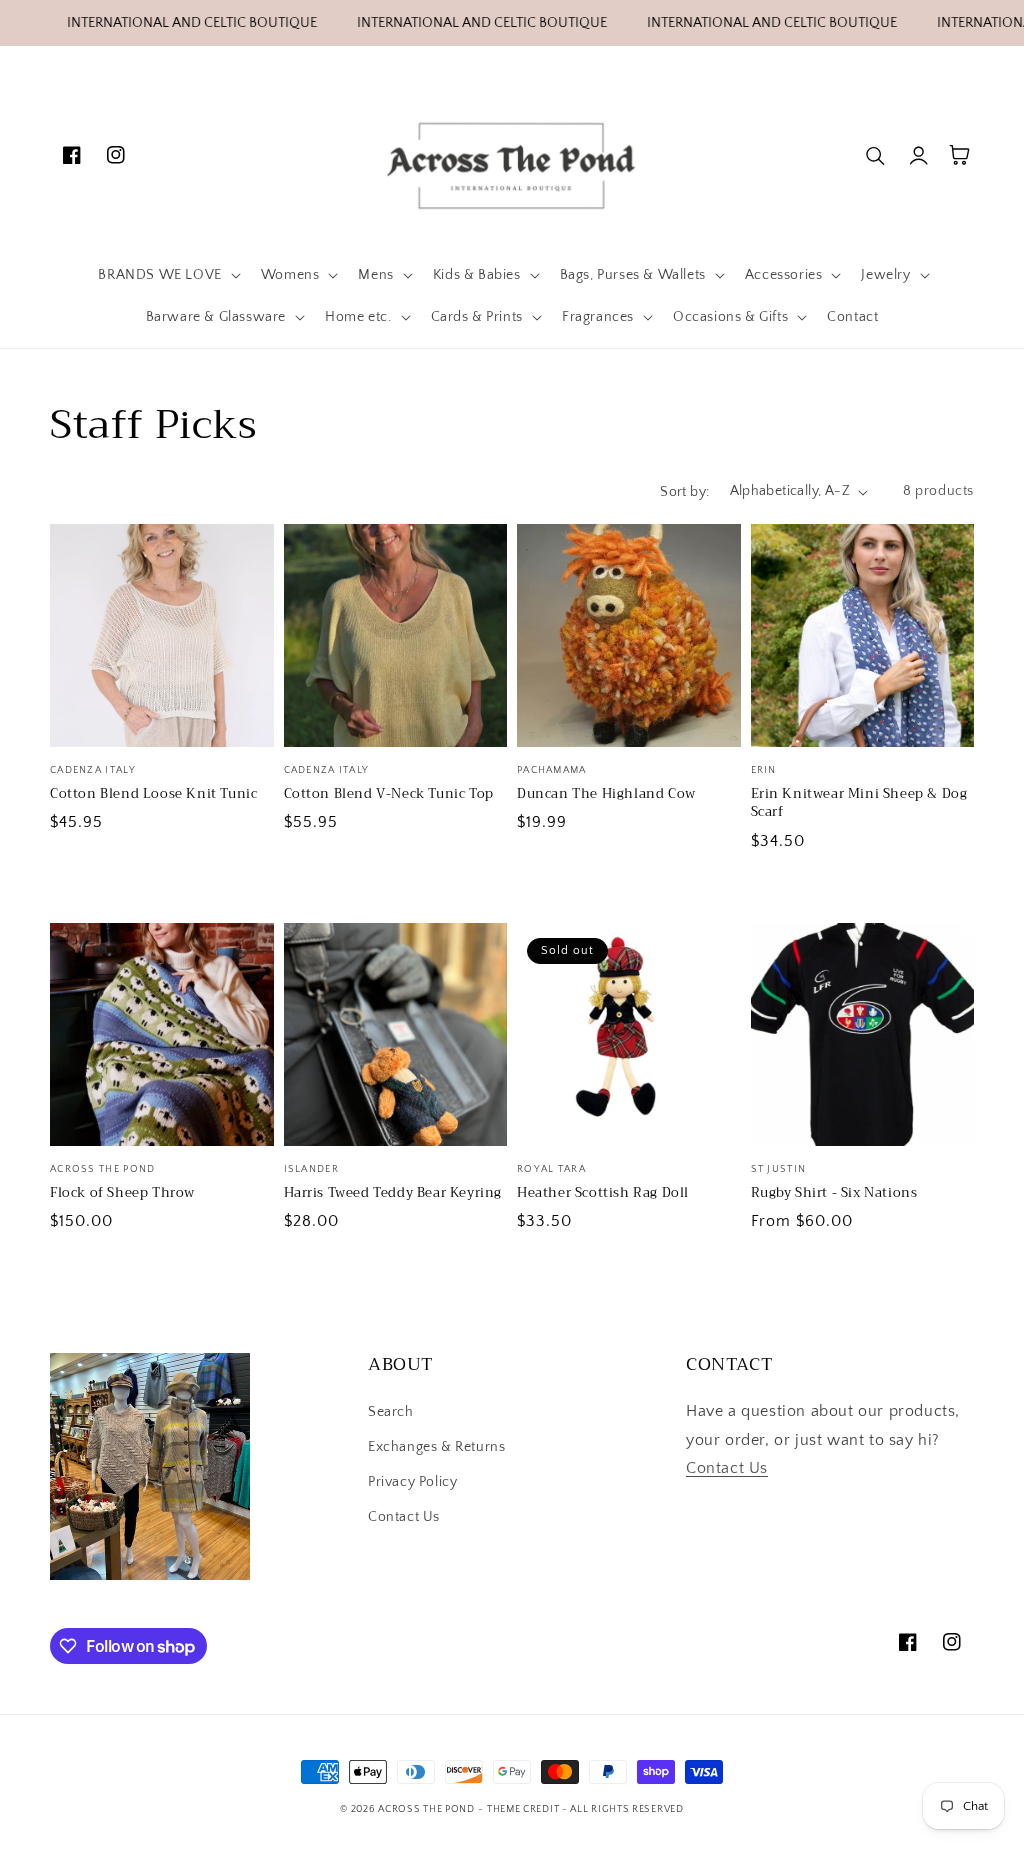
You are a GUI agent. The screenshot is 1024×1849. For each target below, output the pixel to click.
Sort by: (684, 492)
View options (161, 704)
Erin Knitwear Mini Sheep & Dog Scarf (859, 803)
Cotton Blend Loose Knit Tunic (153, 794)
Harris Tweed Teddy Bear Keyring (393, 1193)
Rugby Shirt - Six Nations (834, 1193)
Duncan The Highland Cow (606, 794)
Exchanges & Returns (436, 1447)
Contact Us (404, 1517)
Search (391, 1412)
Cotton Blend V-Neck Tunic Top (389, 794)
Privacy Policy (412, 1482)
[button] (167, 275)
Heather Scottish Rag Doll (603, 1193)
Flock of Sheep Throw (122, 1193)
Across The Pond (426, 1809)
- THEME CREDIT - (524, 1809)
